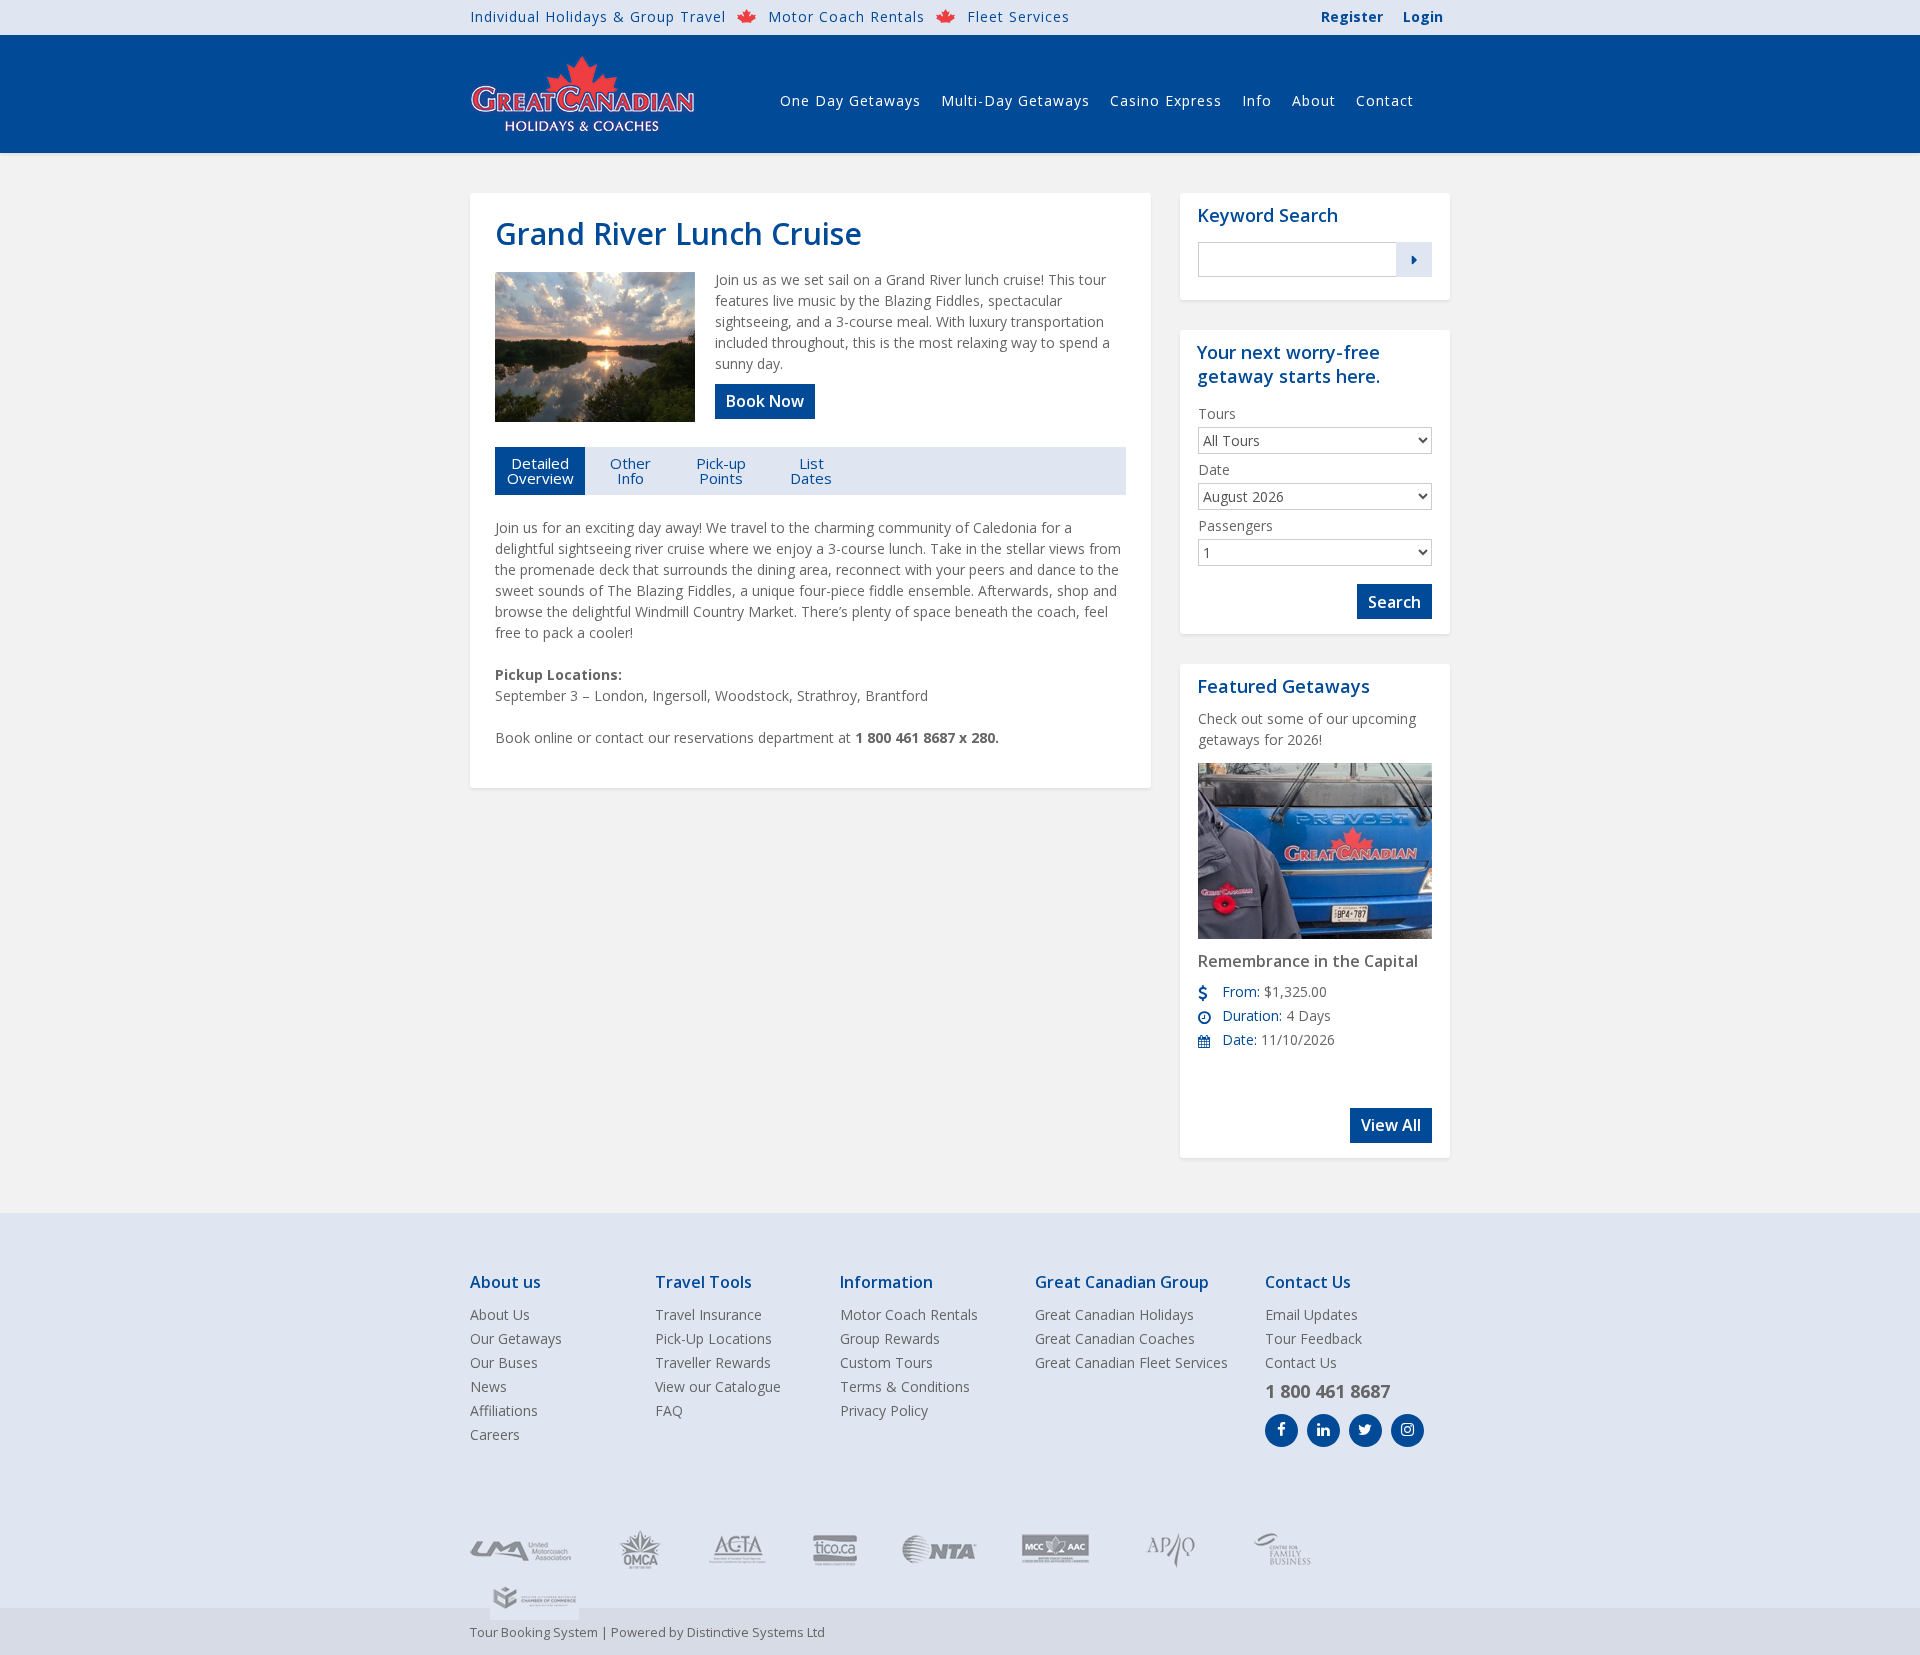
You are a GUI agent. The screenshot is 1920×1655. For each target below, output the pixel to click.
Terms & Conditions (905, 1386)
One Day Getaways (850, 100)
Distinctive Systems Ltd (756, 1632)
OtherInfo (630, 470)
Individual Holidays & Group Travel (598, 16)
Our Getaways (516, 1338)
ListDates (811, 470)
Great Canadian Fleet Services (1131, 1362)
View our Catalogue (718, 1386)
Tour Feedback (1313, 1338)
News (488, 1386)
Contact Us (1301, 1362)
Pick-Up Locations (713, 1338)
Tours (1217, 413)
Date (1214, 469)
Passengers (1235, 525)
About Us (500, 1314)
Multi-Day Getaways (1015, 100)
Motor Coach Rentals (846, 16)
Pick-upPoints (721, 470)
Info (1257, 100)
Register (1352, 16)
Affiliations (504, 1410)
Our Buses (504, 1362)
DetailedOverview (540, 470)
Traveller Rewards (713, 1362)
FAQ (669, 1410)
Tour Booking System (534, 1632)
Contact (1385, 100)
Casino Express (1166, 100)
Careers (495, 1434)
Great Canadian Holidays (1114, 1314)
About (1314, 100)
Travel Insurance (708, 1314)
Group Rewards (890, 1338)
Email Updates (1311, 1314)
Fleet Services (1018, 16)
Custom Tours (886, 1362)
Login (1423, 16)
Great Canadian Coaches (1115, 1338)
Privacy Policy (884, 1410)
